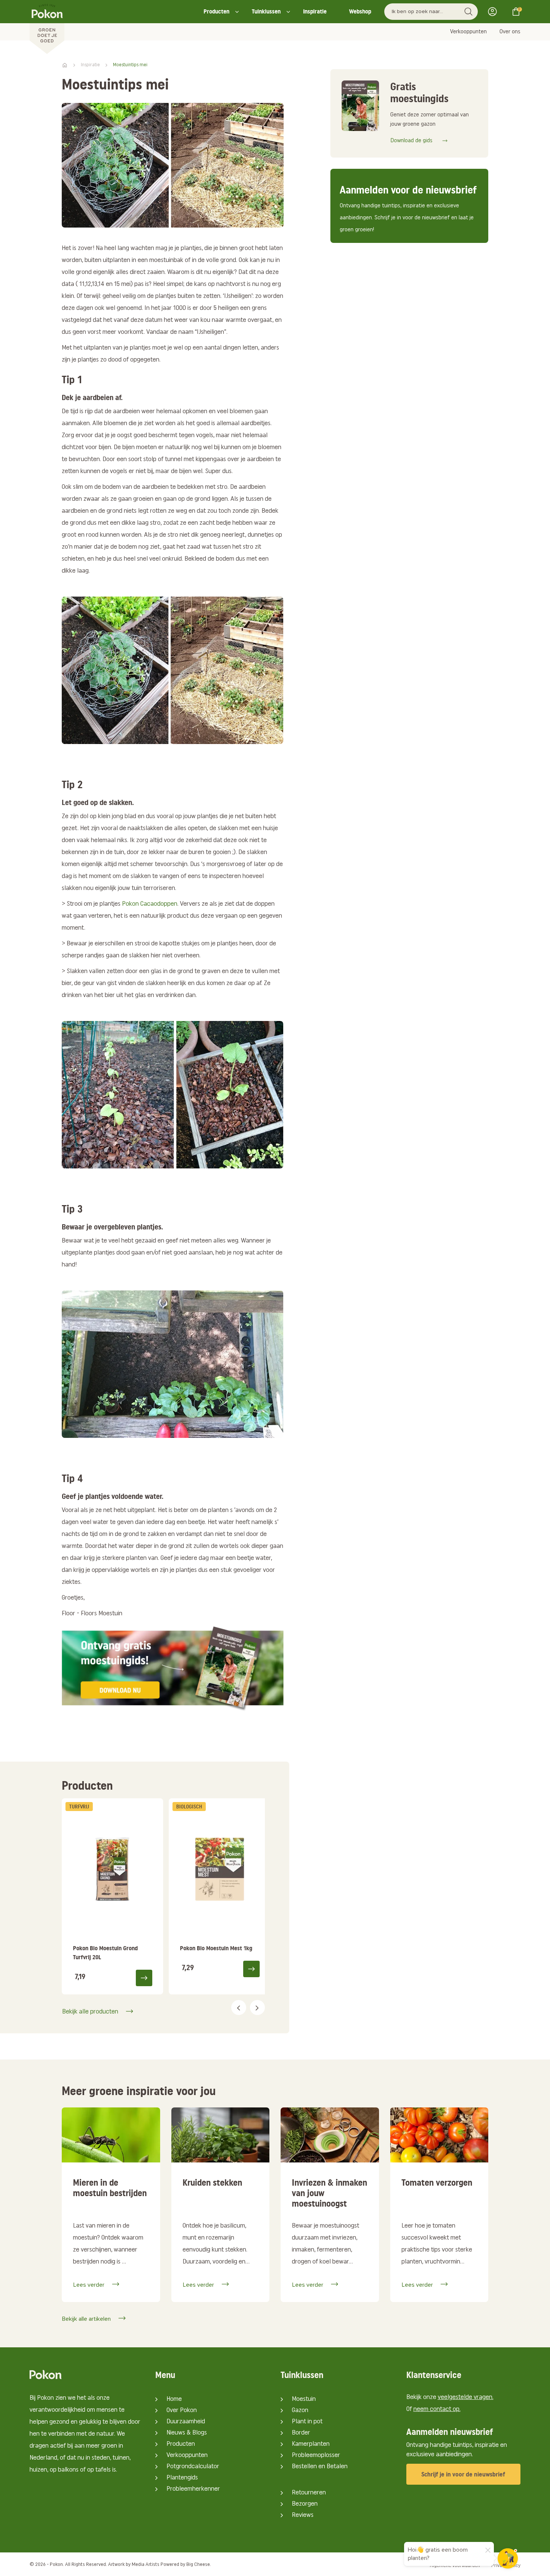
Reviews (303, 2515)
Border (301, 2433)
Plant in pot (307, 2422)
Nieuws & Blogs (187, 2433)
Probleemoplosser (316, 2455)
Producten (216, 11)
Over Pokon (182, 2411)
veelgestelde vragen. (466, 2397)
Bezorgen (305, 2504)
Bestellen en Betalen (320, 2467)
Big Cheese (198, 2565)
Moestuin (304, 2399)
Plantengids (182, 2478)
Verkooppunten (468, 32)
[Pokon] (47, 27)
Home (174, 2399)
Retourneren (309, 2493)
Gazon (300, 2411)
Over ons (510, 32)
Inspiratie (315, 11)
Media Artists (146, 2565)
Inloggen (495, 12)
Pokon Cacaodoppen (150, 904)
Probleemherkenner (193, 2489)
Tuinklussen (266, 11)
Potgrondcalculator (193, 2467)
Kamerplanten (311, 2444)
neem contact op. (437, 2409)
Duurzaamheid (186, 2422)
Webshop (360, 11)
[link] (112, 1896)
